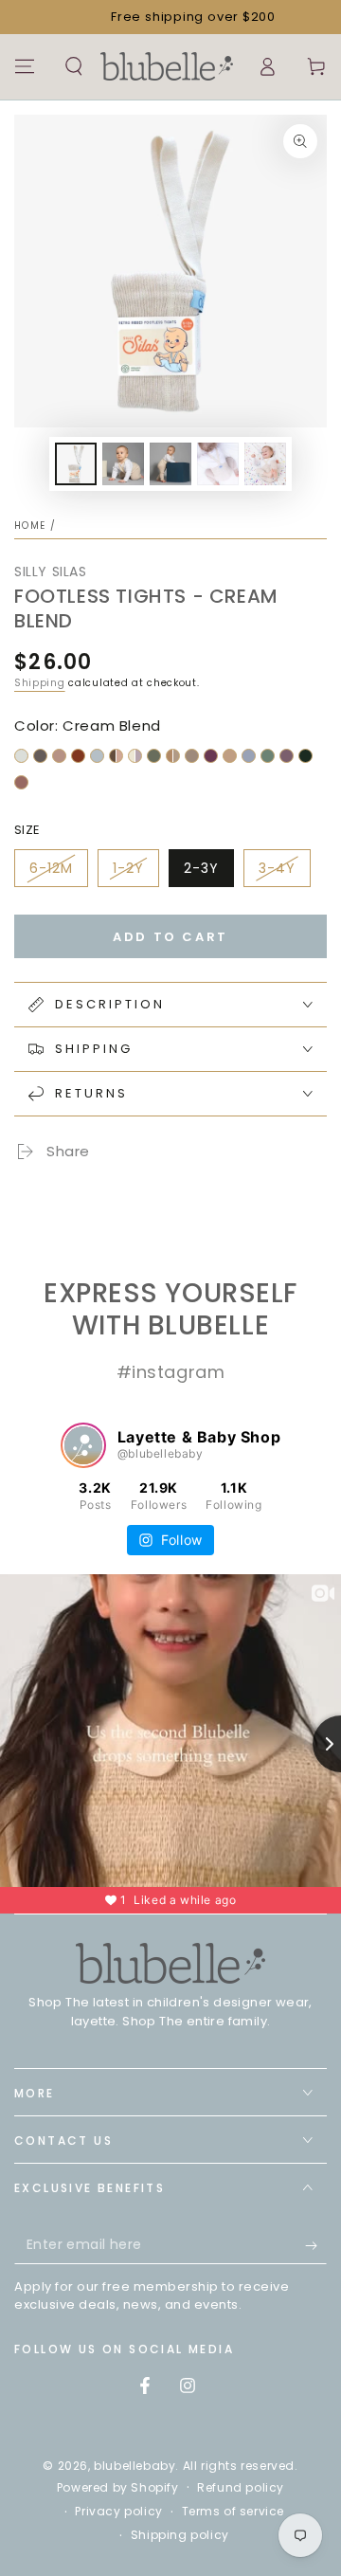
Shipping (40, 683)
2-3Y (201, 868)
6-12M (51, 868)
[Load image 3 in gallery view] (170, 464)
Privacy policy (118, 2512)
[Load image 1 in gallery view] (76, 464)
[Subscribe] (316, 2245)
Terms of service (233, 2512)
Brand (64, 1191)
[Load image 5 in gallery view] (265, 464)
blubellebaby (135, 2466)
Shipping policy (180, 2535)
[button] (74, 66)
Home (30, 526)
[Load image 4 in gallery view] (218, 464)
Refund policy (241, 2488)
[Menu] (25, 66)
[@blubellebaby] (83, 1445)
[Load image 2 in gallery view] (123, 464)
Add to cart (170, 937)
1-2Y (128, 868)
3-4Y (277, 868)
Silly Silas (51, 571)
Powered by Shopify (118, 2488)
